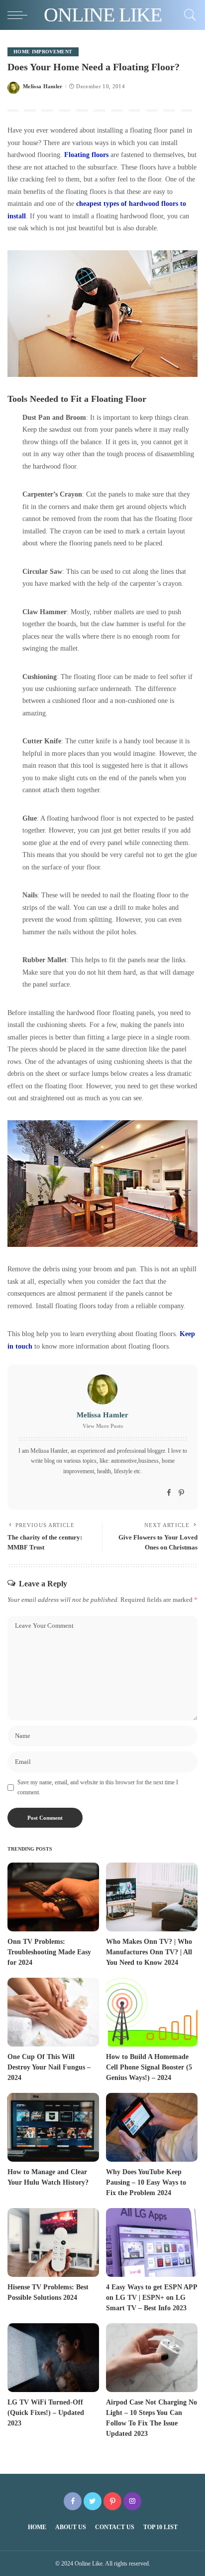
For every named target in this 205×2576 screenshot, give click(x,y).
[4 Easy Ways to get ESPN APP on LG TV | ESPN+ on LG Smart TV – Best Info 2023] (152, 2242)
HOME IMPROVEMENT (43, 52)
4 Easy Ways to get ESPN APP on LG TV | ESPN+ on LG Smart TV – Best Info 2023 (152, 2298)
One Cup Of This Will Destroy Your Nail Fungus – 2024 (49, 2067)
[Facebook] (169, 1493)
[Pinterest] (181, 1493)
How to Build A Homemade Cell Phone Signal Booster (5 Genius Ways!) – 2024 (149, 2067)
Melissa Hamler (43, 86)
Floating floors (86, 155)
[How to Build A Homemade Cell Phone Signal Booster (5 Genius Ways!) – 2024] (152, 2012)
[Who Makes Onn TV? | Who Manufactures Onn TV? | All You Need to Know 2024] (152, 1897)
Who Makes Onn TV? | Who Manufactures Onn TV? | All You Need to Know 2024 (149, 1952)
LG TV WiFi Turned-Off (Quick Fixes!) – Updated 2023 (46, 2413)
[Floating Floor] (102, 314)
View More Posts (103, 1426)
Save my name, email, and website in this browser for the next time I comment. (98, 1787)
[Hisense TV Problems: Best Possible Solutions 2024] (53, 2242)
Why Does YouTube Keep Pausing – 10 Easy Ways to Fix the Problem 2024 (146, 2182)
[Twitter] (93, 2501)
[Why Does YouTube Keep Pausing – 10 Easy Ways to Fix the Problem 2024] (152, 2127)
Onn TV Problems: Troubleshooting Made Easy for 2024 (49, 1952)
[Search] (188, 15)
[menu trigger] (20, 15)
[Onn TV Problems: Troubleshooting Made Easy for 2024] (53, 1897)
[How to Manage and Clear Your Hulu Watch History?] (53, 2127)
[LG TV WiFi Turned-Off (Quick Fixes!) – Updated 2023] (53, 2358)
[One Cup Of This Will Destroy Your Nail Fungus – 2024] (53, 2012)
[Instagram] (132, 2501)
